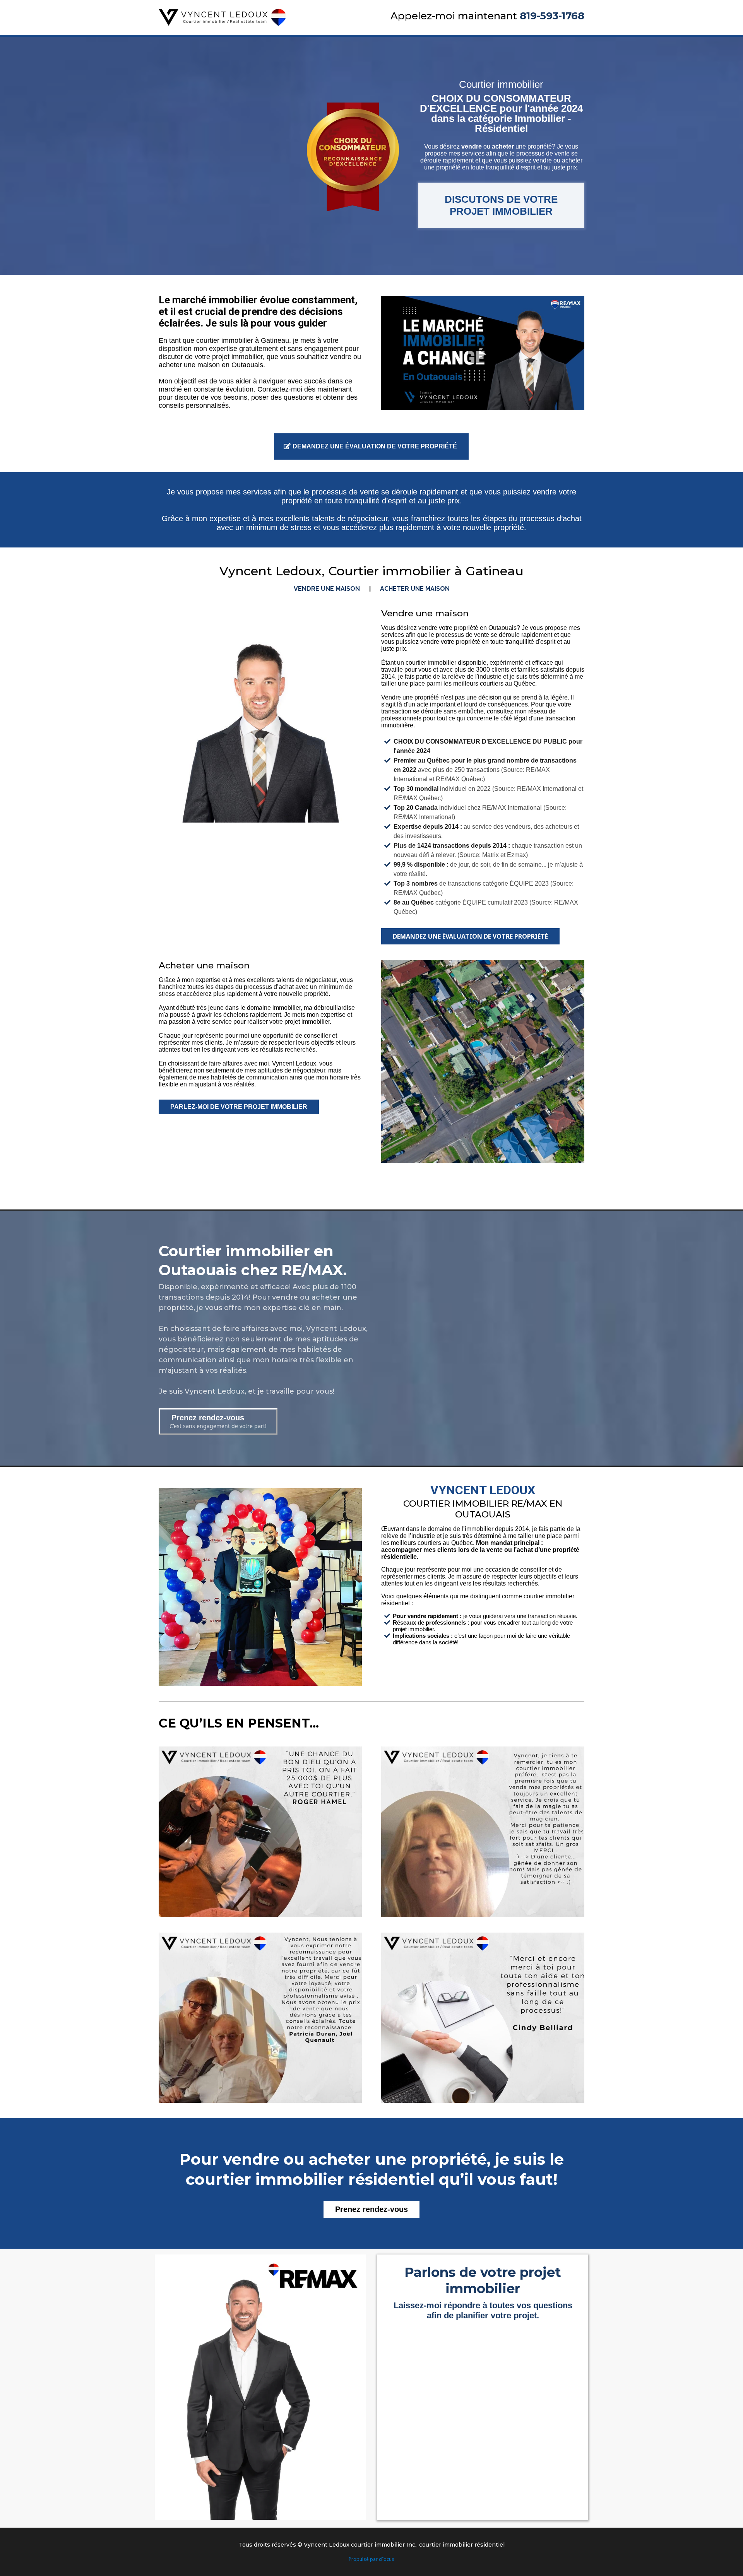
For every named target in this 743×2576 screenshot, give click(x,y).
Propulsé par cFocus (371, 2559)
